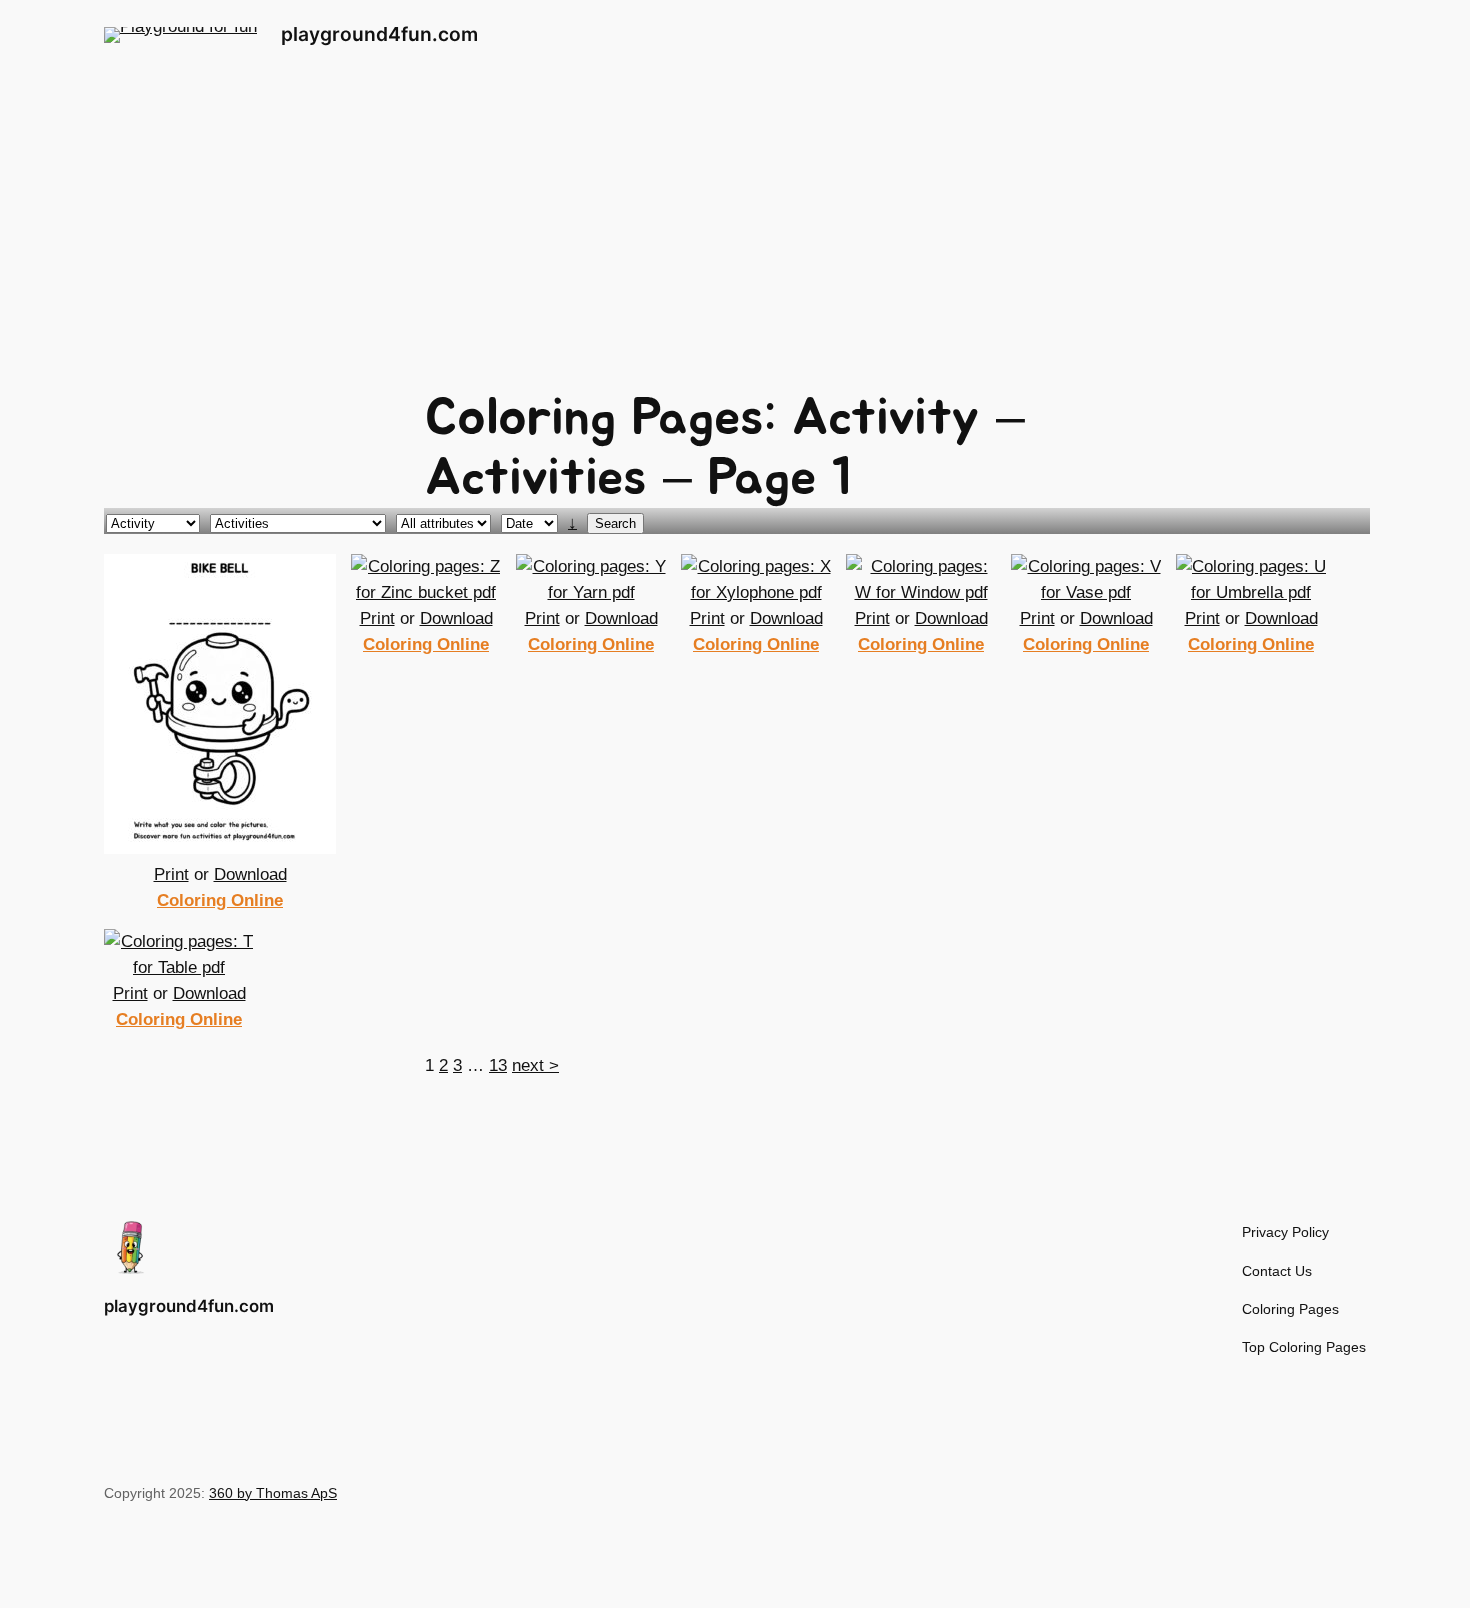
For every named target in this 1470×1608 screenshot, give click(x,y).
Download (250, 874)
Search (615, 523)
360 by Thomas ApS (273, 1493)
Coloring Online (220, 900)
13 (498, 1065)
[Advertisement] (735, 229)
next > (535, 1065)
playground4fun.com (379, 34)
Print (171, 874)
